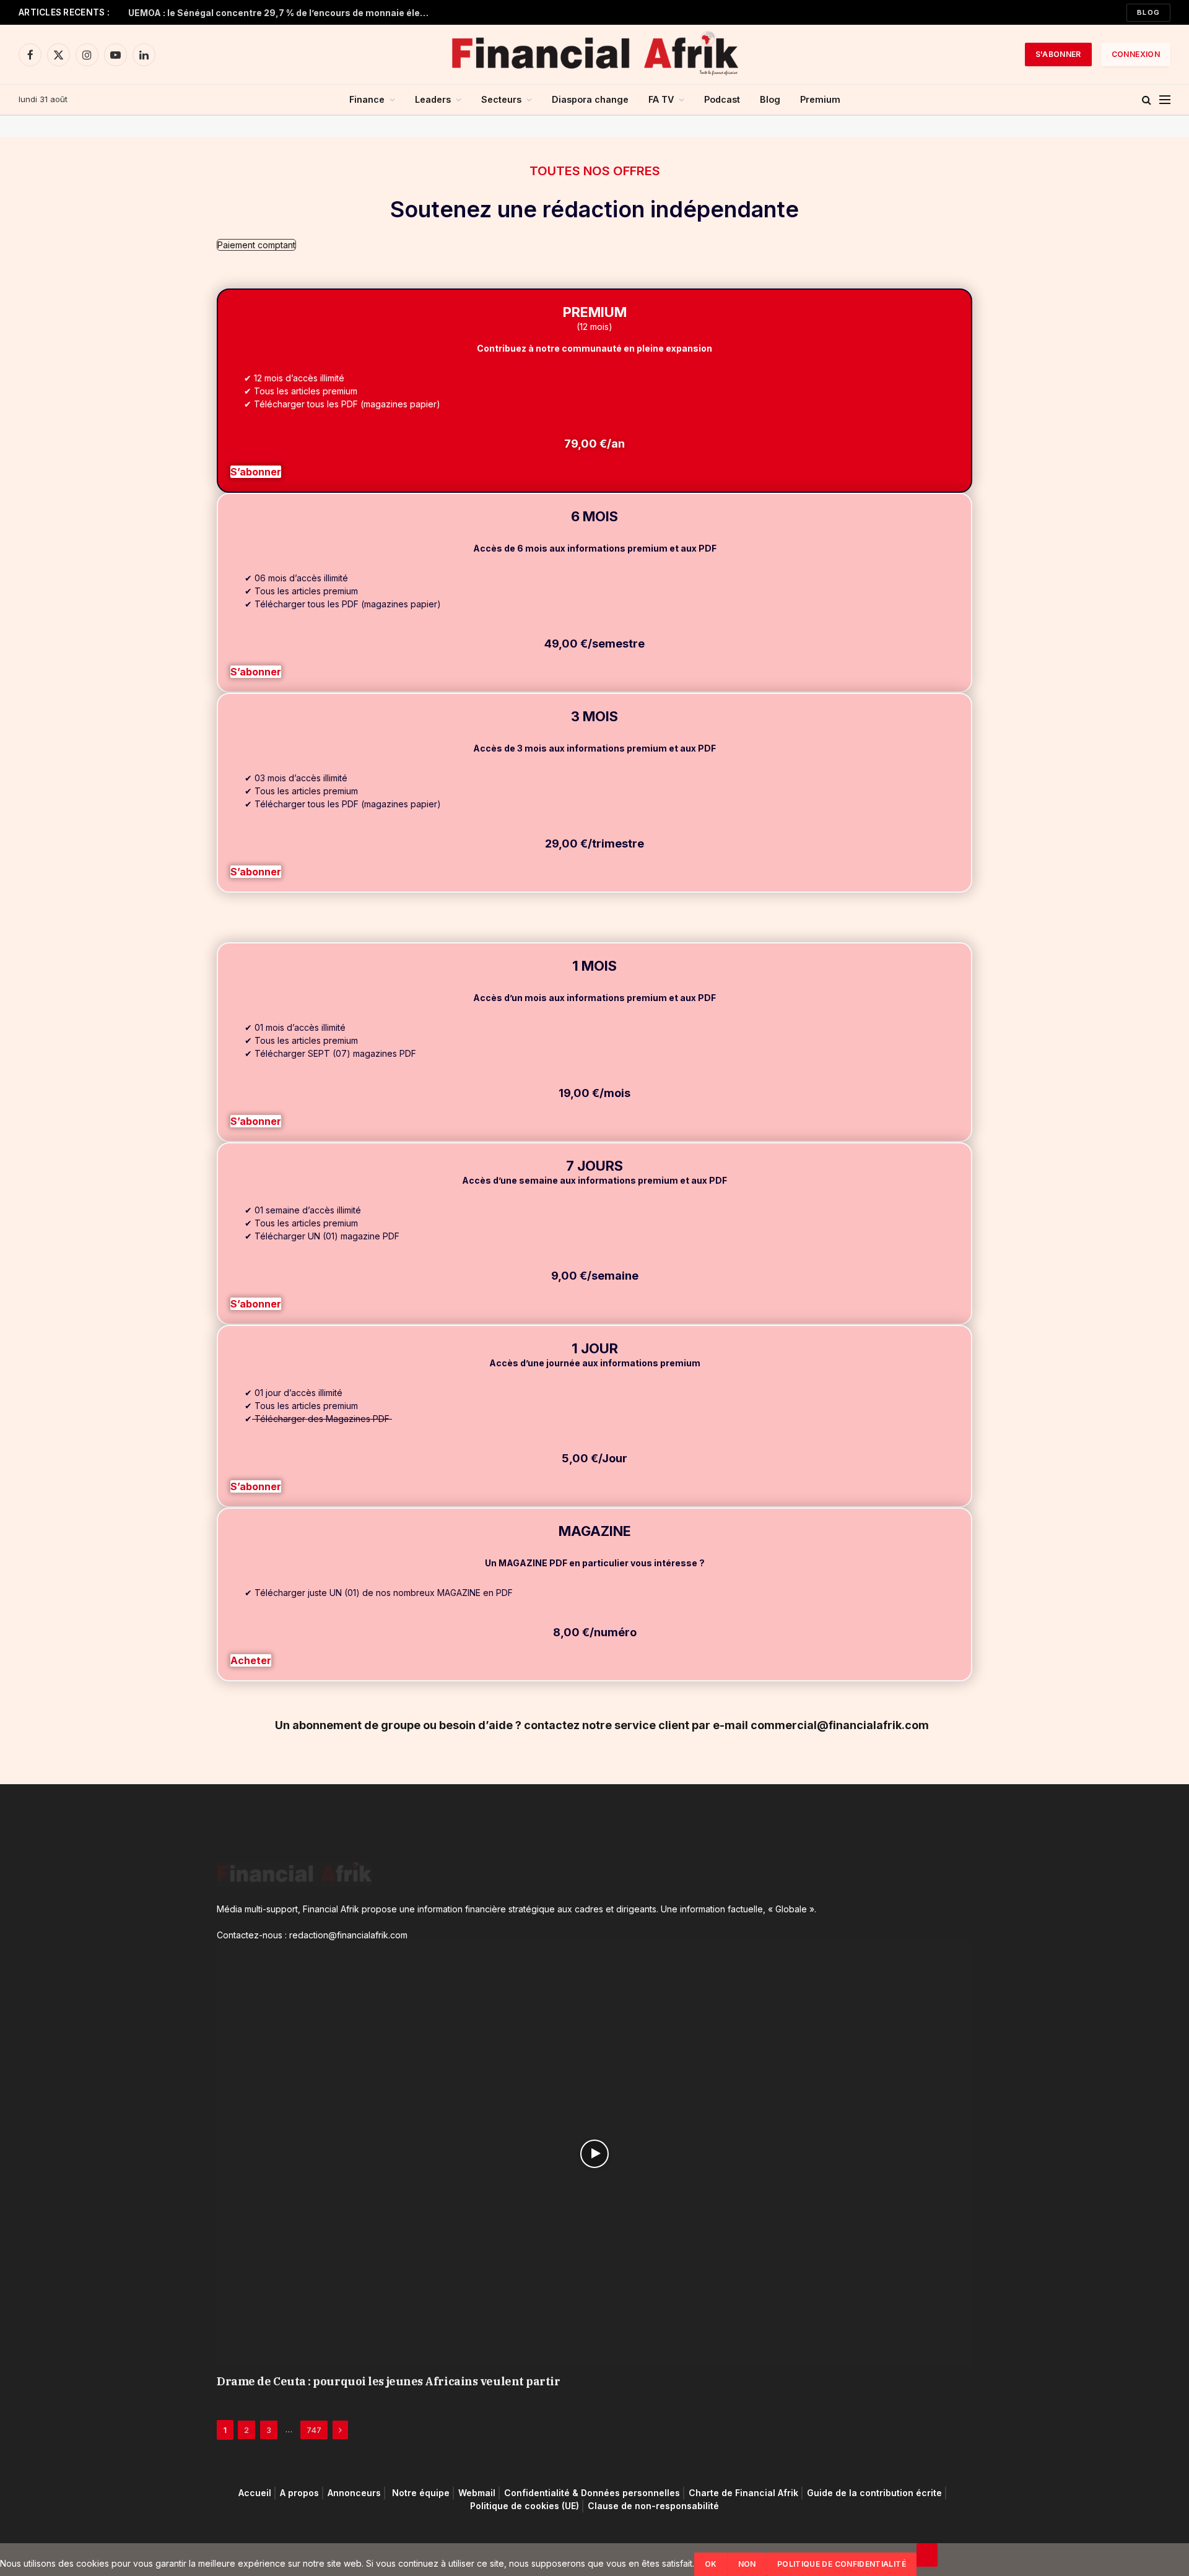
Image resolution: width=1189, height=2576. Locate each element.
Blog (1148, 12)
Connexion (1136, 54)
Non (747, 2564)
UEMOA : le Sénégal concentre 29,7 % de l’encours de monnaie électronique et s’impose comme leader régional (283, 13)
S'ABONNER (1058, 54)
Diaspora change (590, 99)
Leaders (433, 99)
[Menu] (1165, 100)
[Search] (1147, 100)
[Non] (927, 2555)
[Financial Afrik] (594, 54)
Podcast (722, 99)
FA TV (661, 99)
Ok (711, 2564)
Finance (367, 99)
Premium (820, 99)
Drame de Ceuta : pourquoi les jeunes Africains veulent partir (389, 2381)
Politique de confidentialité (842, 2564)
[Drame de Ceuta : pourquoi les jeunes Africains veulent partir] (594, 2154)
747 (314, 2430)
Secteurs (501, 99)
